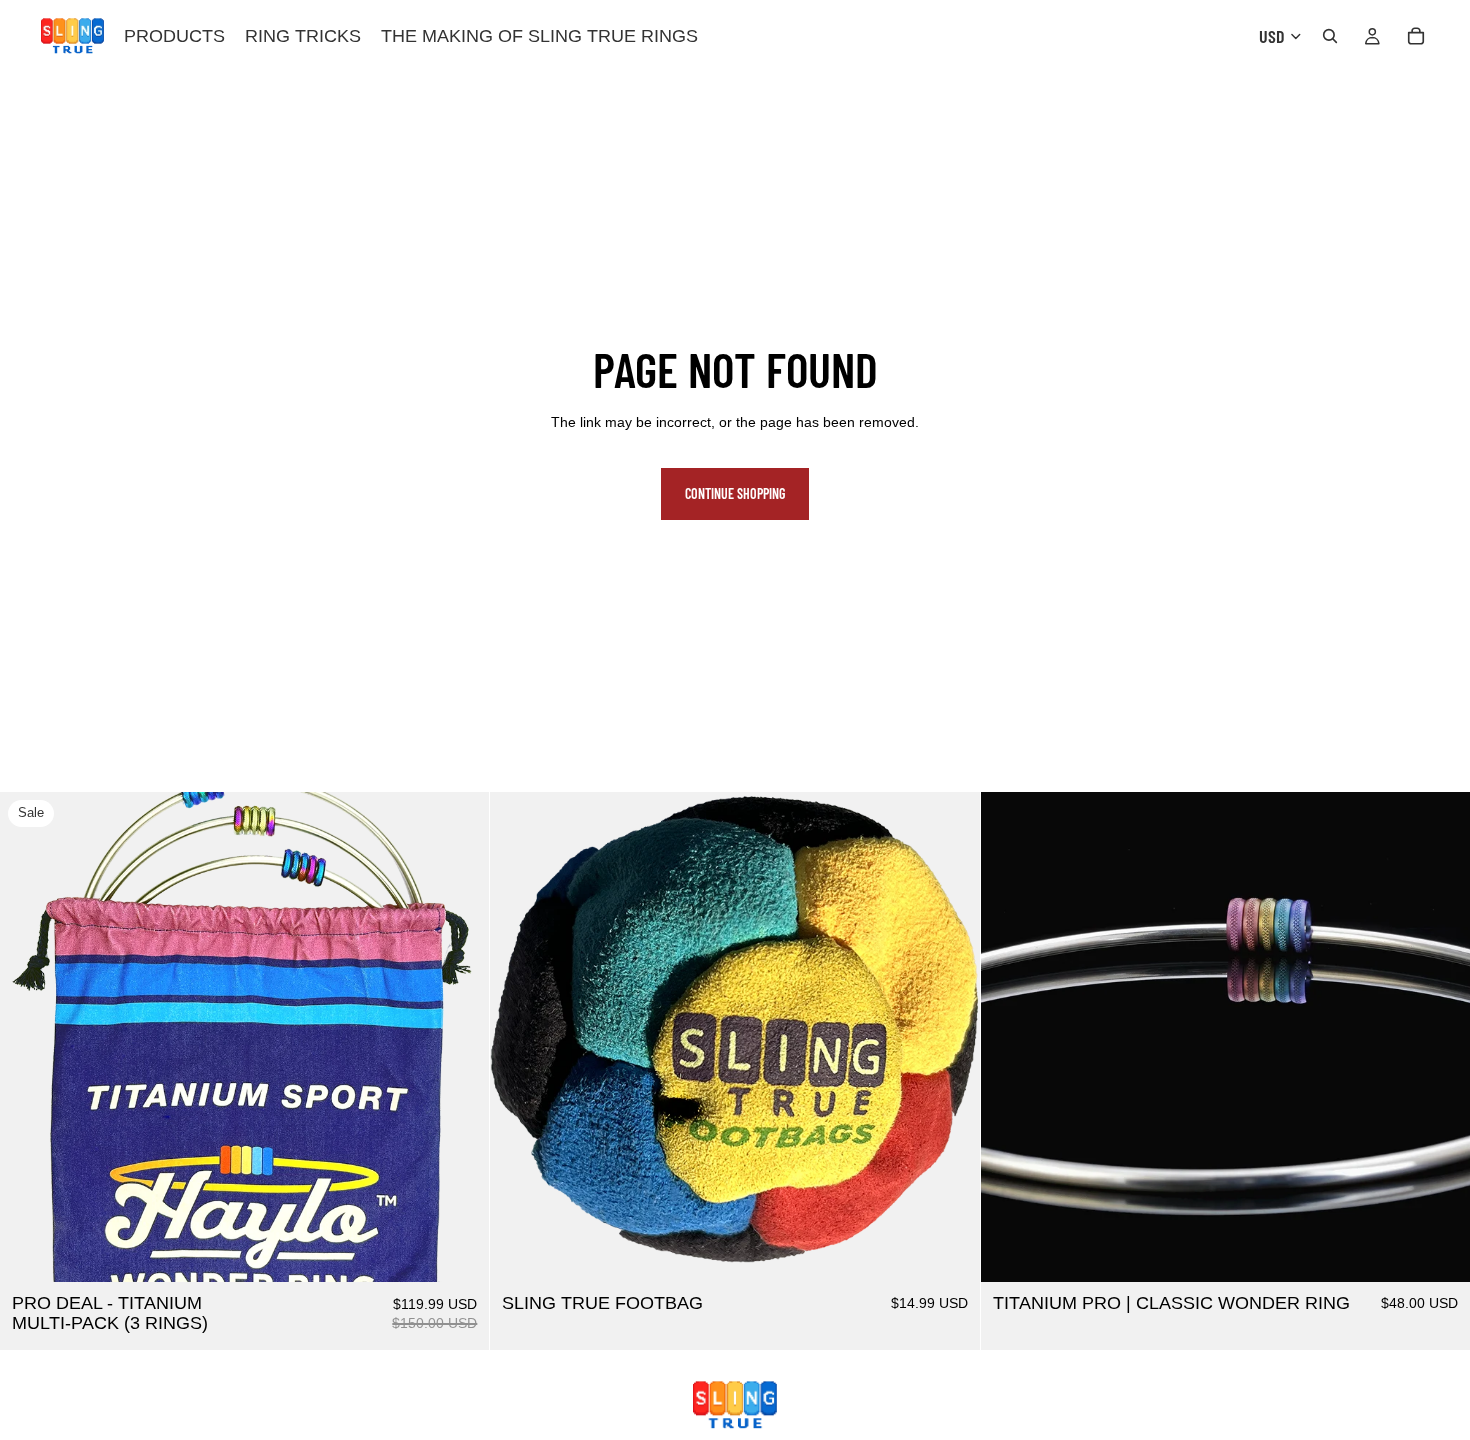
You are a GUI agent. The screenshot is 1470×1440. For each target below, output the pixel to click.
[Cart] (1416, 36)
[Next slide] (459, 1037)
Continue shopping (735, 493)
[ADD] (459, 1252)
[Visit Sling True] (735, 1405)
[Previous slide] (30, 1037)
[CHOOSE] (1439, 1252)
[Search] (1330, 36)
